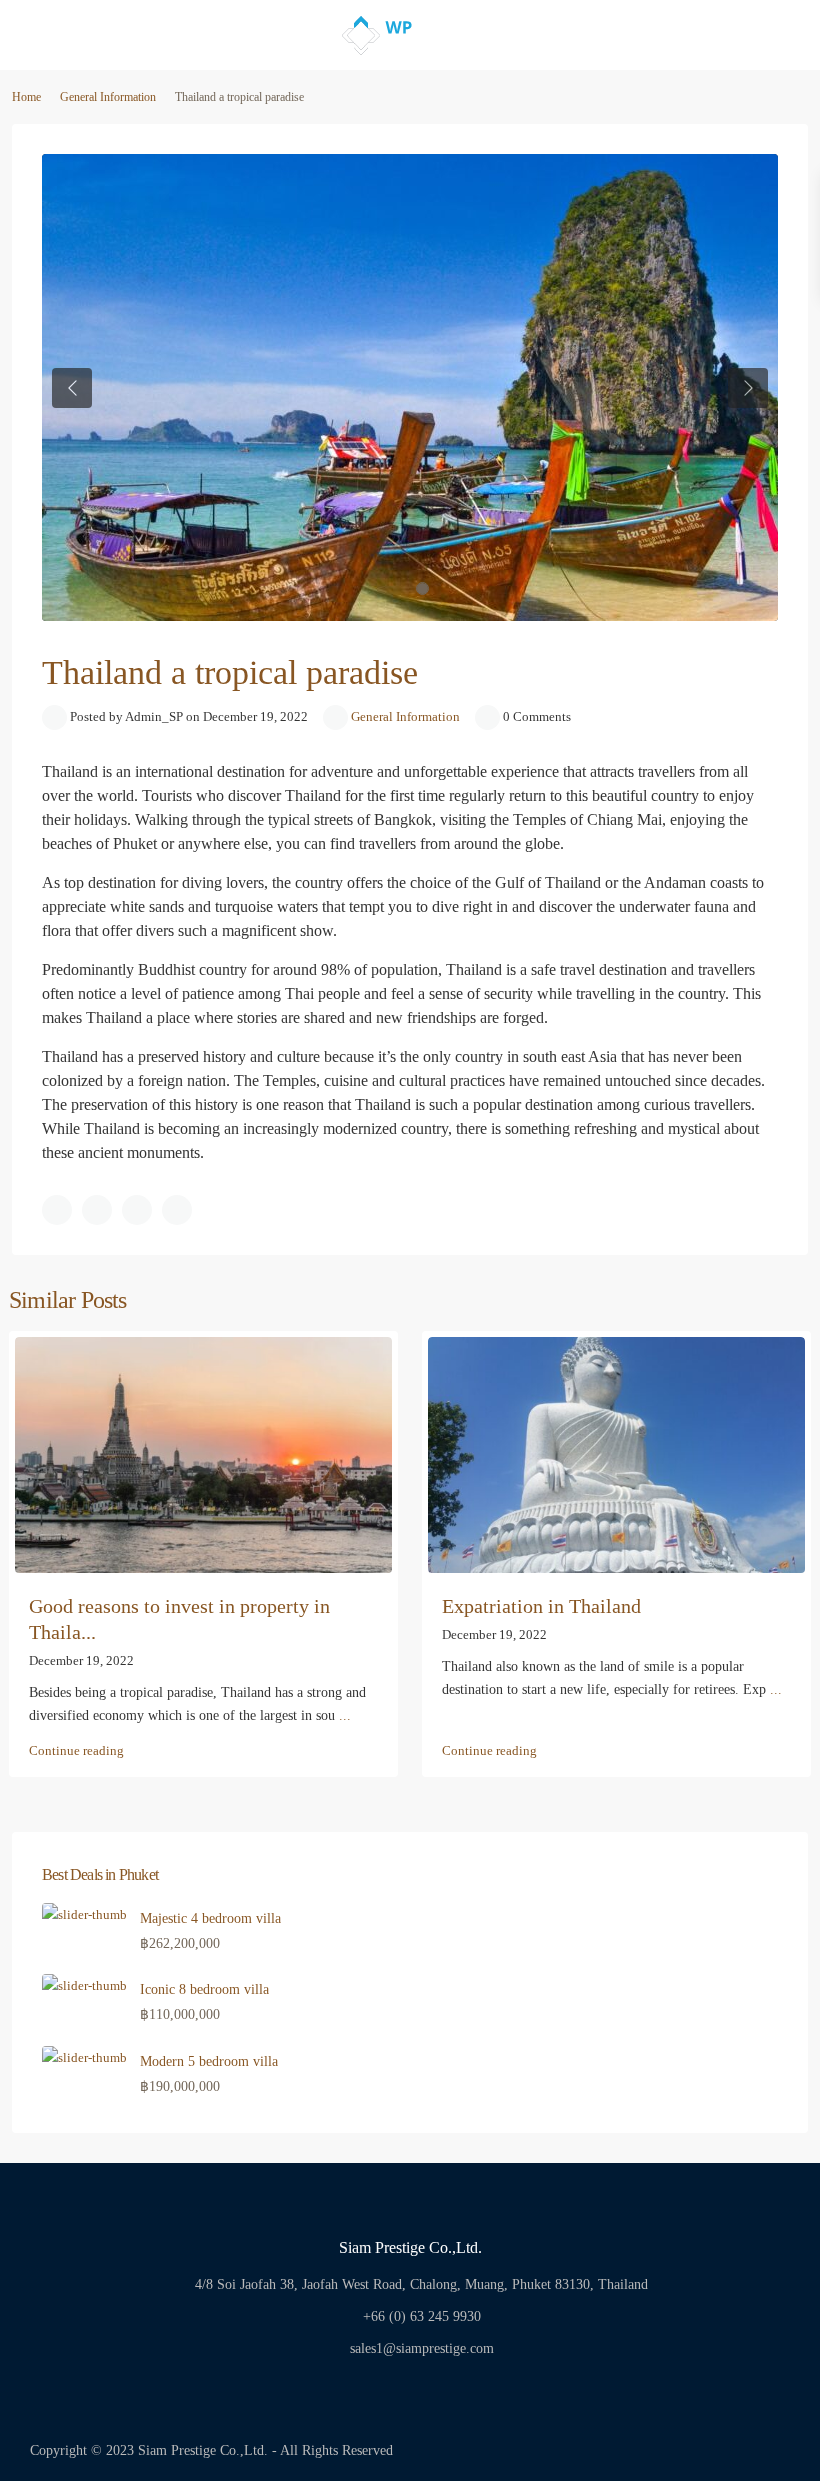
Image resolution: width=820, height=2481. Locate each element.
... (345, 1715)
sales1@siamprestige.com (422, 2348)
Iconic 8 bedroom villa (204, 1989)
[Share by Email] (177, 1210)
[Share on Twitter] (97, 1210)
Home (26, 97)
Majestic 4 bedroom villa (210, 1918)
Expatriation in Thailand (541, 1606)
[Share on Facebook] (57, 1210)
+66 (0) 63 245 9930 (422, 2316)
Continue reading (76, 1750)
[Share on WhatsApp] (137, 1210)
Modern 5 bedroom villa (209, 2061)
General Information (108, 97)
